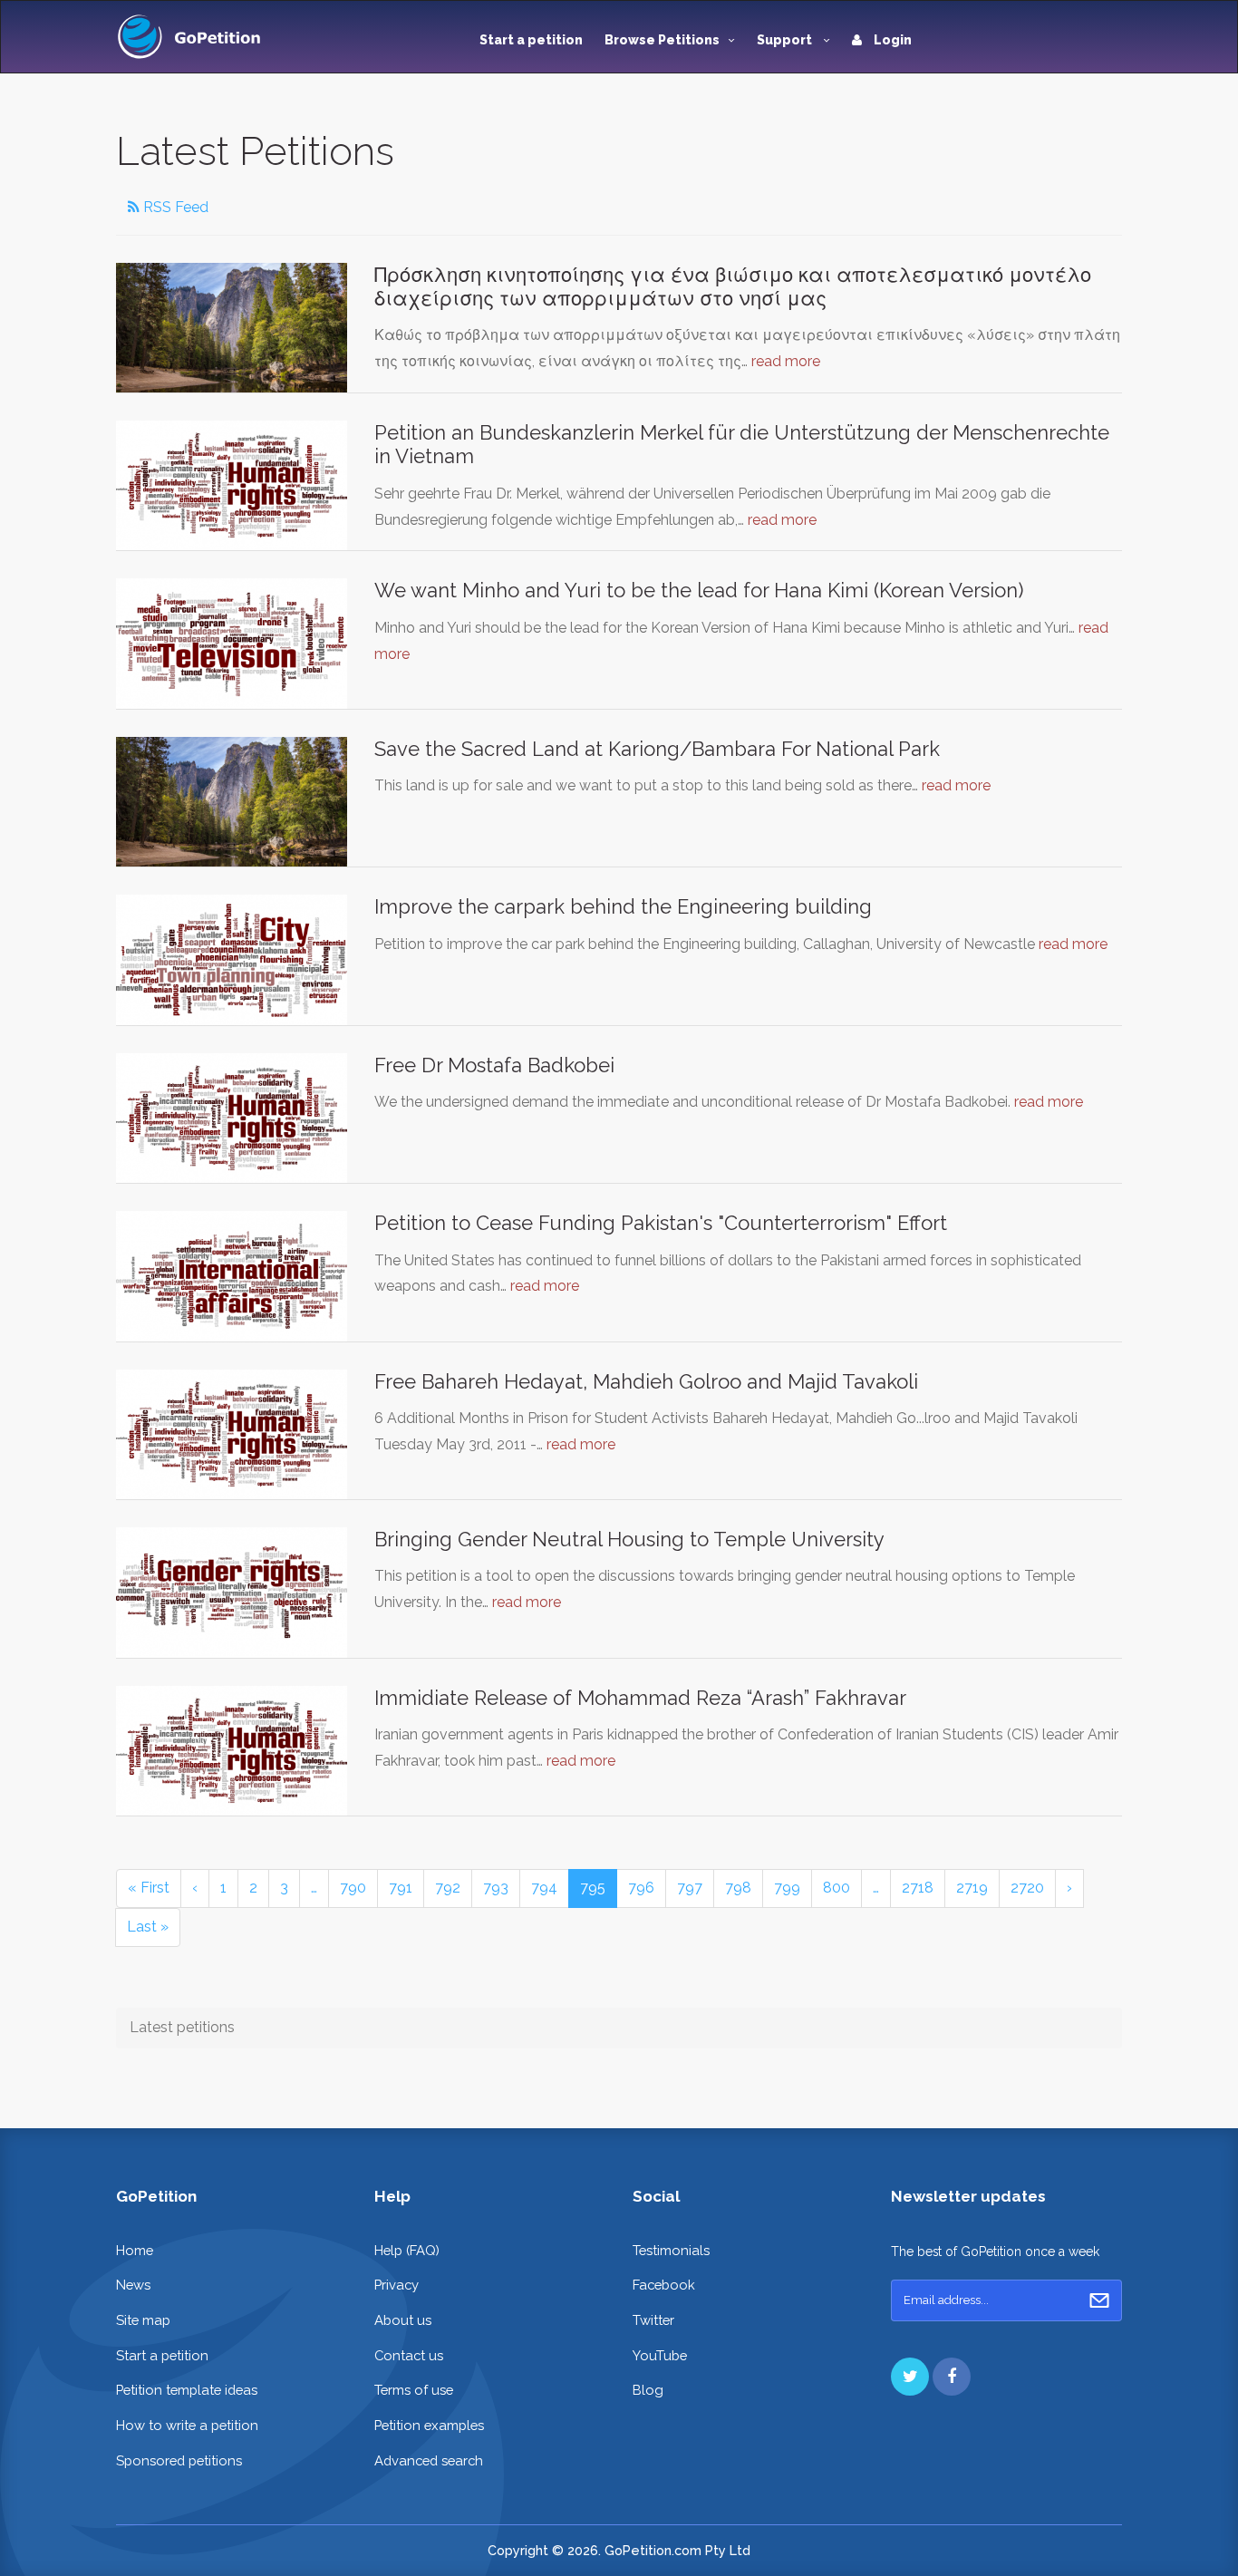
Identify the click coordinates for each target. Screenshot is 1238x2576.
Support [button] (786, 40)
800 (837, 1888)
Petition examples (429, 2425)
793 (496, 1888)
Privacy (397, 2285)
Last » (148, 1927)
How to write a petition (187, 2425)
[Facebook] (952, 2377)
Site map (143, 2320)
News (133, 2285)
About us (403, 2320)
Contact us (409, 2355)
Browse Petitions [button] (662, 40)
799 (787, 1888)
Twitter (653, 2320)
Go (1099, 2300)
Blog (648, 2390)
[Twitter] (910, 2377)
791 (401, 1888)
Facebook (664, 2285)
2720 (1027, 1888)
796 (641, 1888)
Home (135, 2250)
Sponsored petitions (179, 2460)
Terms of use (414, 2390)
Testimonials (671, 2250)
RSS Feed (174, 207)
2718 (918, 1888)
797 (690, 1888)
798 (738, 1888)
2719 (972, 1888)
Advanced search (429, 2460)
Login (891, 40)
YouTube (660, 2355)
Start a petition (531, 40)
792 (448, 1888)
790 (353, 1888)
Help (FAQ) (407, 2250)
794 (544, 1888)
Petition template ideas (187, 2390)
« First (149, 1888)
